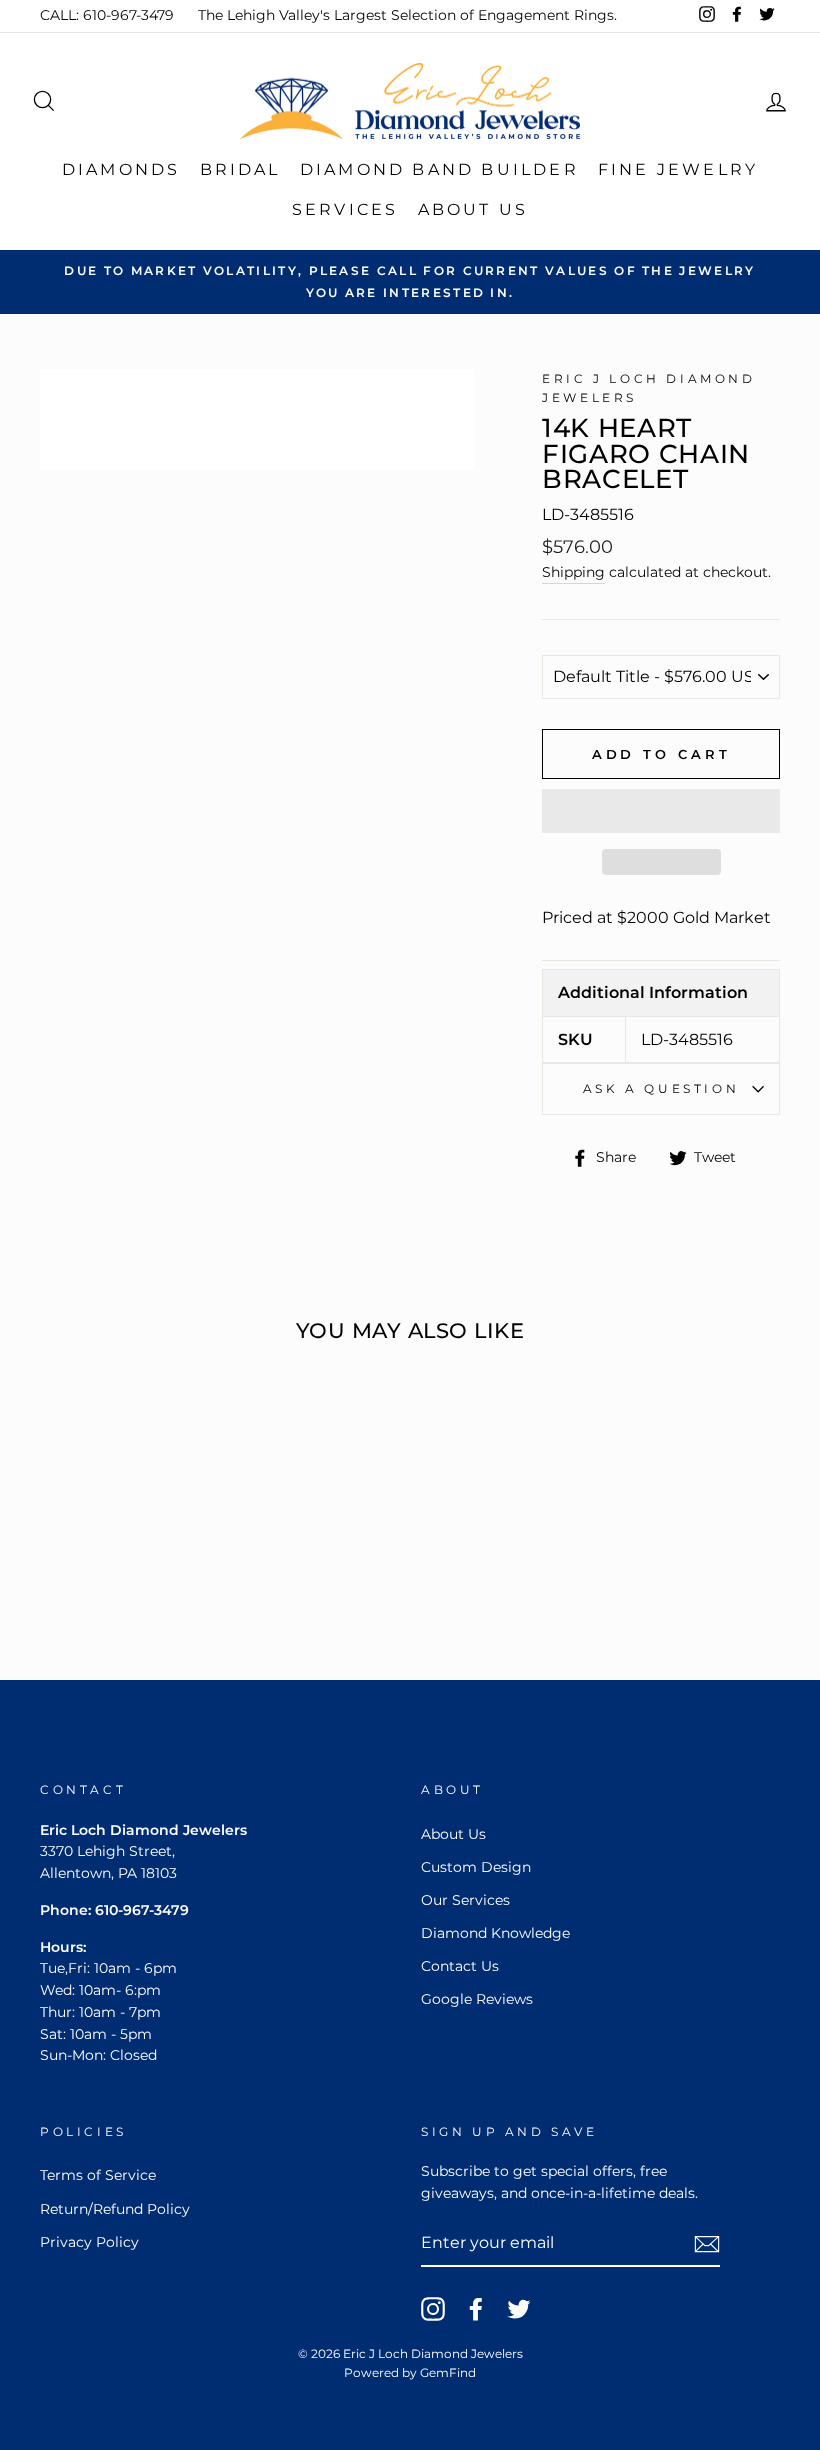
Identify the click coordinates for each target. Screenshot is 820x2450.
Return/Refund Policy (115, 2209)
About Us (473, 209)
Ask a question (661, 1088)
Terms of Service (98, 2175)
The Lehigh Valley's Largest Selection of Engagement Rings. (407, 15)
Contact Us (460, 1966)
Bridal (240, 169)
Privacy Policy (89, 2242)
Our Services (465, 1900)
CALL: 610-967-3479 (107, 15)
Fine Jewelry (678, 169)
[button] (661, 811)
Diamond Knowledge (495, 1933)
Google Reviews (477, 1999)
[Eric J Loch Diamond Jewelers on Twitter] (519, 2309)
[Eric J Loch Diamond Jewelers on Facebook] (476, 2309)
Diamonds (121, 169)
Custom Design (476, 1867)
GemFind (448, 2372)
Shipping (573, 572)
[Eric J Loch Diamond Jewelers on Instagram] (433, 2309)
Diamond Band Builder (439, 169)
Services (345, 209)
